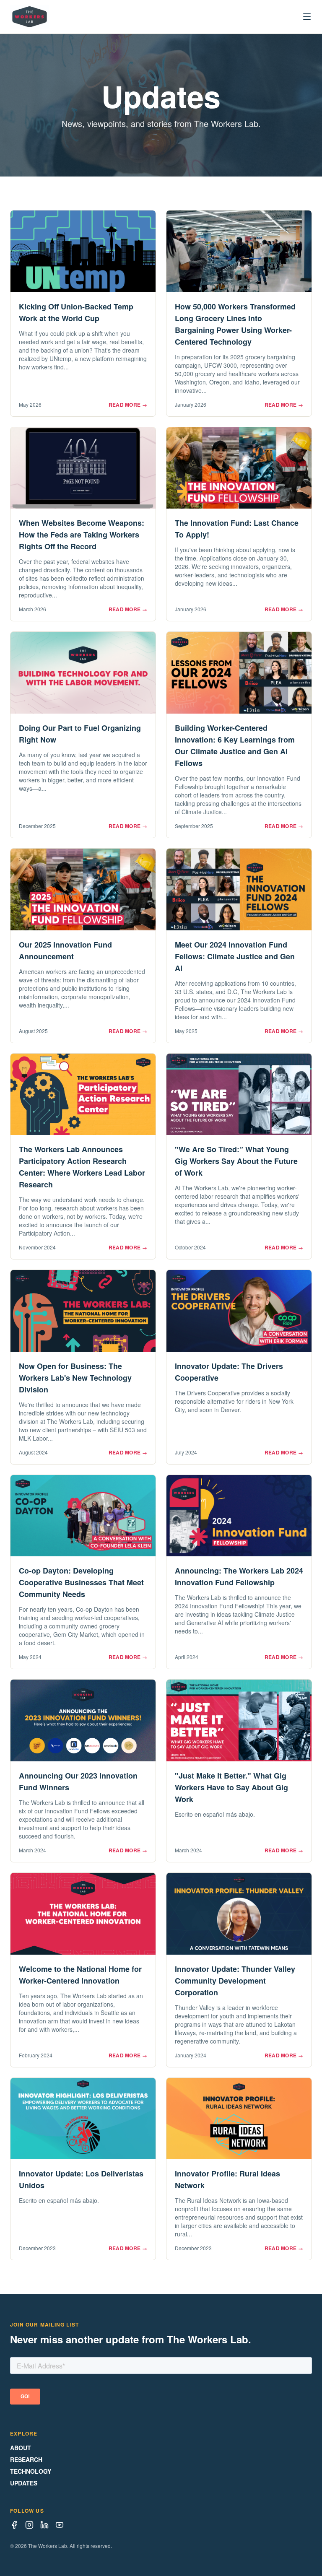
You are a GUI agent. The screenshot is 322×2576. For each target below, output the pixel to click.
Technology (31, 2471)
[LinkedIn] (44, 2525)
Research (26, 2459)
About (21, 2448)
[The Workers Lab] (30, 17)
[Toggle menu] (307, 17)
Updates (24, 2483)
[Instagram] (29, 2525)
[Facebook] (14, 2525)
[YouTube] (60, 2525)
